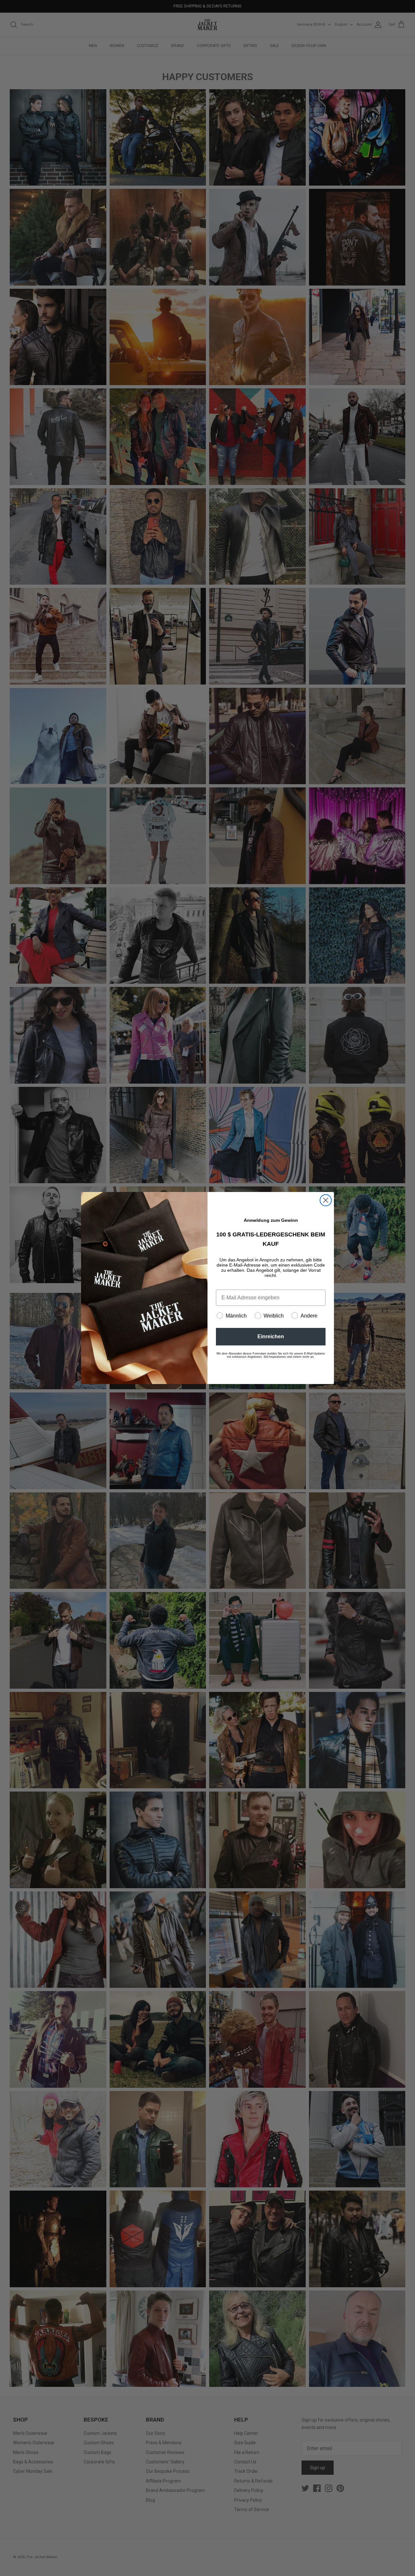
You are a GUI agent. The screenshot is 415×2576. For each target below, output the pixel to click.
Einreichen (271, 1337)
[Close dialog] (326, 1200)
